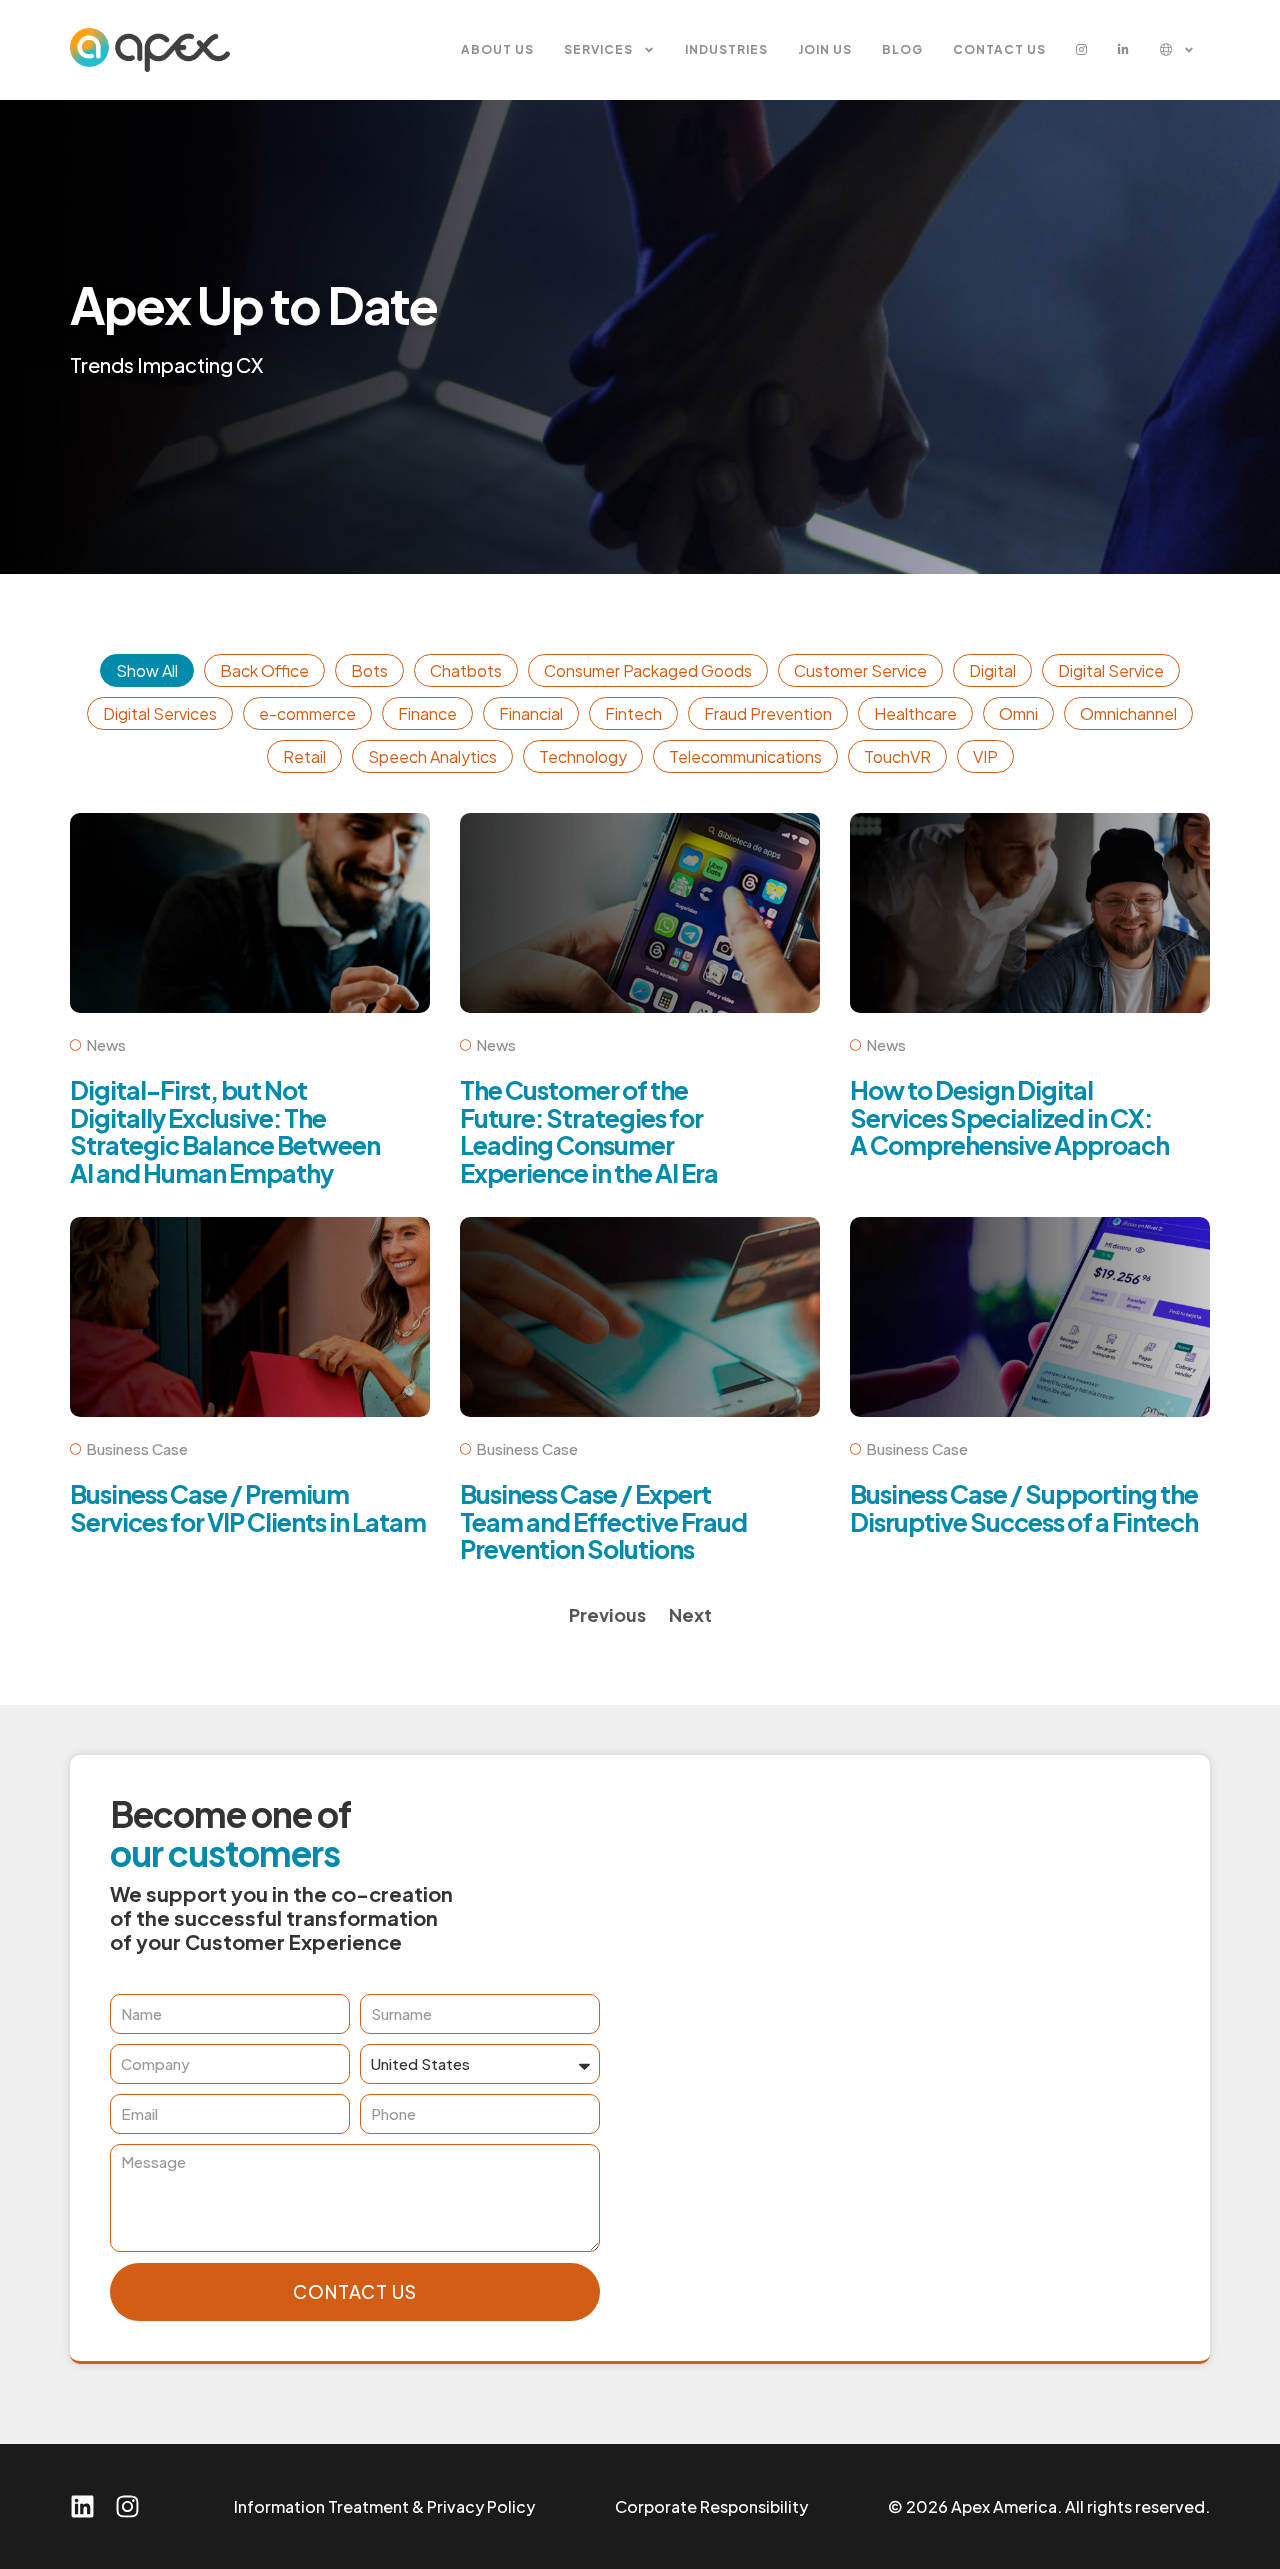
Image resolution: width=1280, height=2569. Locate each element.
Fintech (633, 713)
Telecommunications (745, 756)
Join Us (825, 49)
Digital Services (160, 713)
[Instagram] (127, 2506)
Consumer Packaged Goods (648, 670)
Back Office (264, 670)
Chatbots (466, 670)
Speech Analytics (432, 756)
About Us (497, 49)
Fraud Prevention (768, 713)
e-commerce (307, 713)
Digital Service (1111, 670)
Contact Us (999, 49)
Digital (992, 670)
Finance (427, 713)
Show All (147, 670)
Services (598, 49)
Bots (369, 670)
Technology (583, 756)
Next (690, 1614)
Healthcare (915, 713)
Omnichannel (1128, 713)
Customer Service (860, 670)
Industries (726, 49)
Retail (304, 756)
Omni (1018, 713)
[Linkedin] (82, 2506)
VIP (985, 756)
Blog (902, 49)
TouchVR (897, 756)
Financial (531, 713)
